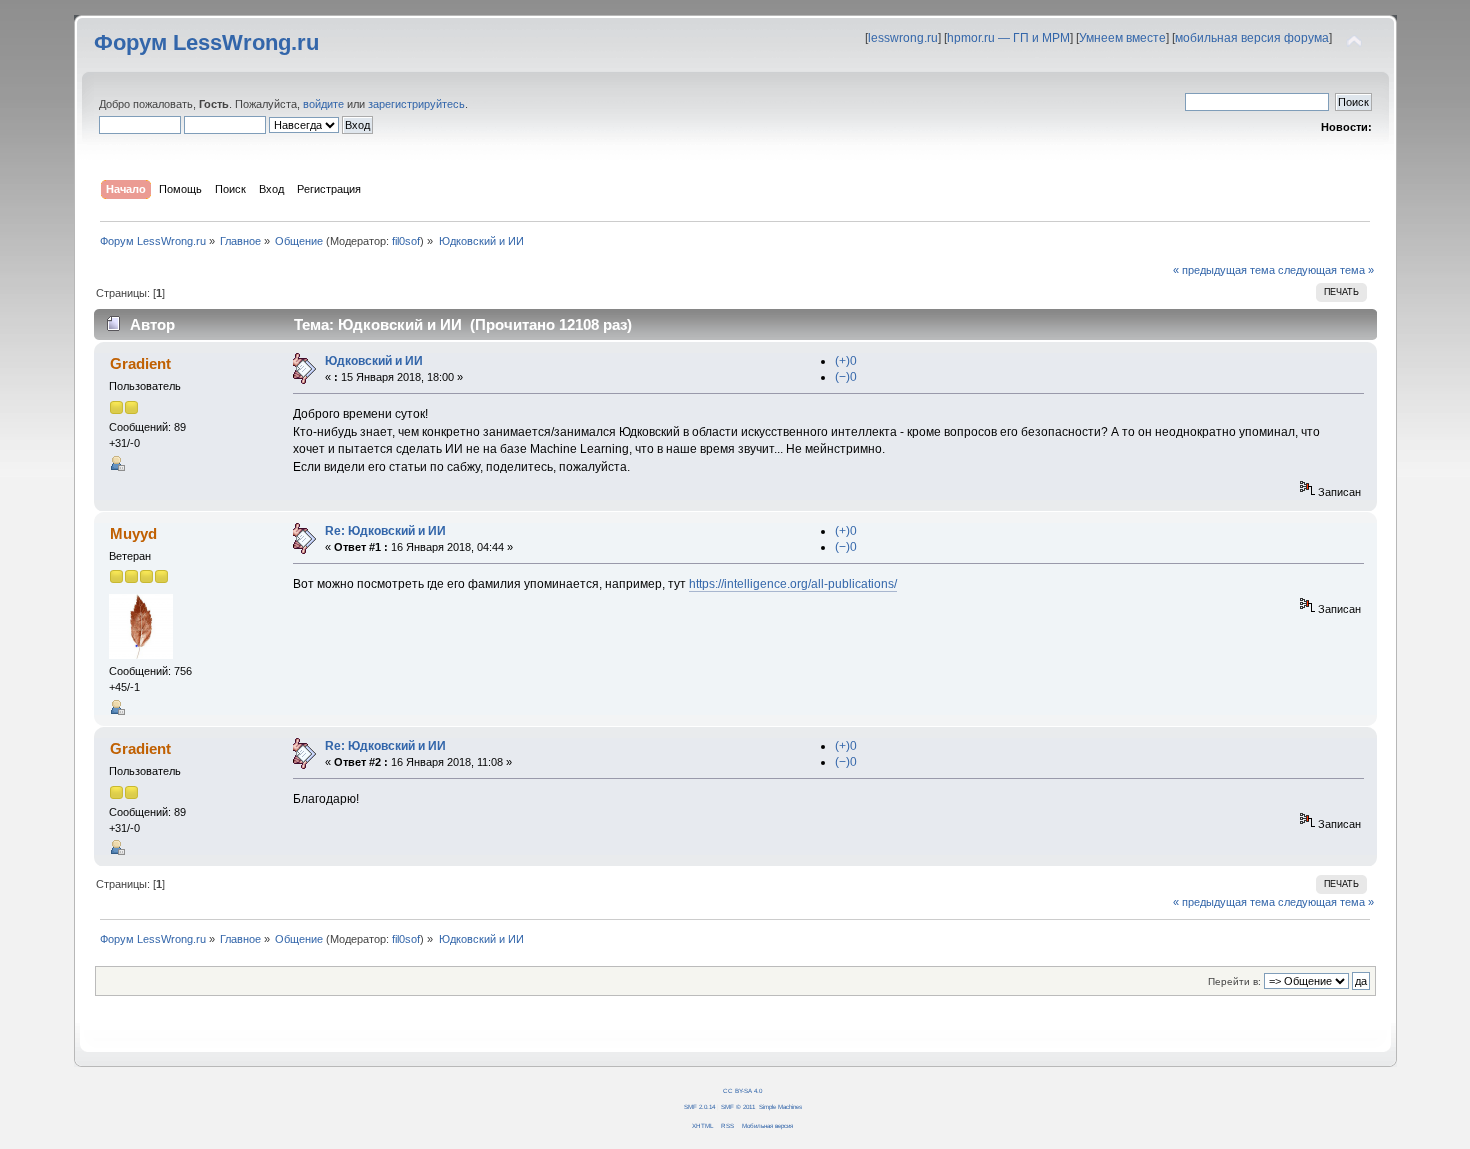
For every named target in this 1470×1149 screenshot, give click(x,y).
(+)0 (846, 361)
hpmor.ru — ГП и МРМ (1008, 38)
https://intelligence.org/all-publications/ (793, 584)
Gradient (140, 363)
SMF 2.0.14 (699, 1106)
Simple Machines (780, 1106)
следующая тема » (1326, 270)
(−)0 (846, 377)
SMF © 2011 (738, 1106)
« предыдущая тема (1224, 270)
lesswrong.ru (903, 38)
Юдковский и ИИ (374, 361)
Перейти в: (1234, 981)
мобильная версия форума (1252, 38)
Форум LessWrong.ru (206, 42)
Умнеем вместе (1122, 38)
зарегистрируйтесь (416, 104)
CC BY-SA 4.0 (742, 1090)
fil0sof (406, 241)
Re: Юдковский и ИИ (385, 531)
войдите (323, 104)
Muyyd (133, 533)
